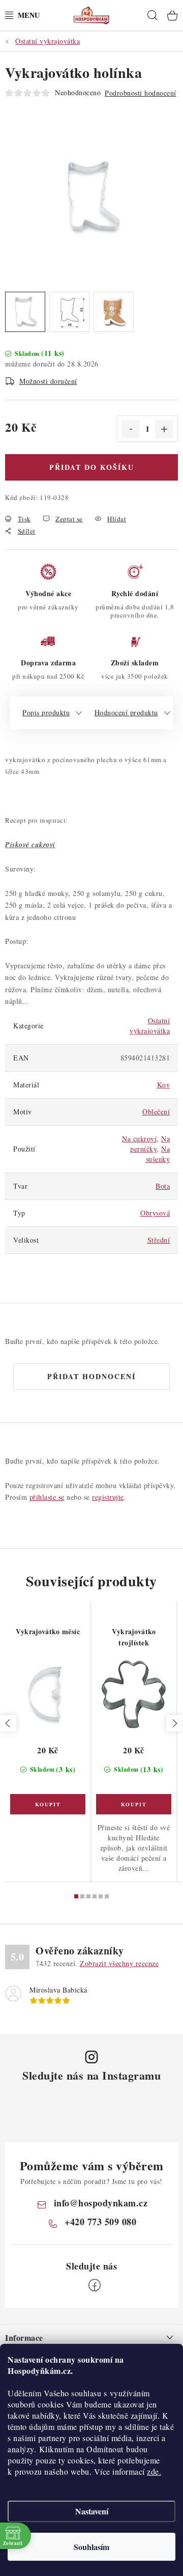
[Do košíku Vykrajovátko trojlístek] (134, 1804)
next (174, 1723)
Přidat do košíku (92, 467)
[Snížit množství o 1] (131, 429)
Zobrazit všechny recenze (119, 1963)
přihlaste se (47, 1497)
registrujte (108, 1497)
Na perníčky (150, 1144)
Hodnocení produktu (126, 712)
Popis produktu (46, 712)
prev (8, 1723)
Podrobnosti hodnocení (141, 93)
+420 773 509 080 (100, 2222)
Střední (159, 1240)
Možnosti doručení (48, 381)
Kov (164, 1085)
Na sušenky (158, 1154)
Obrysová (155, 1213)
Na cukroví (139, 1139)
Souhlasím (91, 2547)
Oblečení (156, 1112)
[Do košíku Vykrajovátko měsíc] (48, 1804)
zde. (154, 2471)
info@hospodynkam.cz (101, 2203)
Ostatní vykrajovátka (150, 1026)
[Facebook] (95, 2285)
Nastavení (92, 2511)
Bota (163, 1186)
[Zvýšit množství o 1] (164, 429)
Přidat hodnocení (91, 1376)
